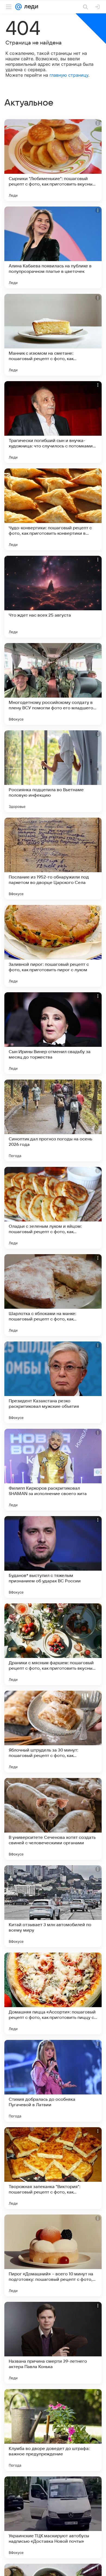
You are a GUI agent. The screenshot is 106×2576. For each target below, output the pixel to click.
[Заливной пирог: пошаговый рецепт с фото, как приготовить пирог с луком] (53, 946)
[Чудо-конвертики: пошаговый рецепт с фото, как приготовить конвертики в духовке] (53, 509)
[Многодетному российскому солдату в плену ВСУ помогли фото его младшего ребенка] (53, 684)
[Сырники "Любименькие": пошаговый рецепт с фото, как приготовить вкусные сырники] (53, 160)
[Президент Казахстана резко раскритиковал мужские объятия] (53, 1382)
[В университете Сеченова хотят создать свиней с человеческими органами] (53, 1819)
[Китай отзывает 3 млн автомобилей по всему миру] (53, 1906)
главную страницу (69, 75)
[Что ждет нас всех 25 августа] (53, 597)
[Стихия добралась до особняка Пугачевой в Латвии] (53, 2081)
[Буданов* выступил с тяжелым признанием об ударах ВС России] (53, 1557)
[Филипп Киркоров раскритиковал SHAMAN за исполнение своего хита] (53, 1470)
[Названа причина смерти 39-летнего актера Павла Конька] (53, 2343)
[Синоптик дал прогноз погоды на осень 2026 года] (53, 1120)
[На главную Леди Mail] (30, 7)
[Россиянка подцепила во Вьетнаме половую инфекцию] (53, 771)
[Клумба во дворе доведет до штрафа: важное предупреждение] (53, 2430)
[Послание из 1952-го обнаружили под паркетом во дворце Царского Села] (53, 859)
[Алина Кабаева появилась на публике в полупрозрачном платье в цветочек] (53, 247)
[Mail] (18, 7)
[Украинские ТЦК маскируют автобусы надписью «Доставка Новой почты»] (53, 2517)
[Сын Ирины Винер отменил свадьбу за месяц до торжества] (53, 1033)
